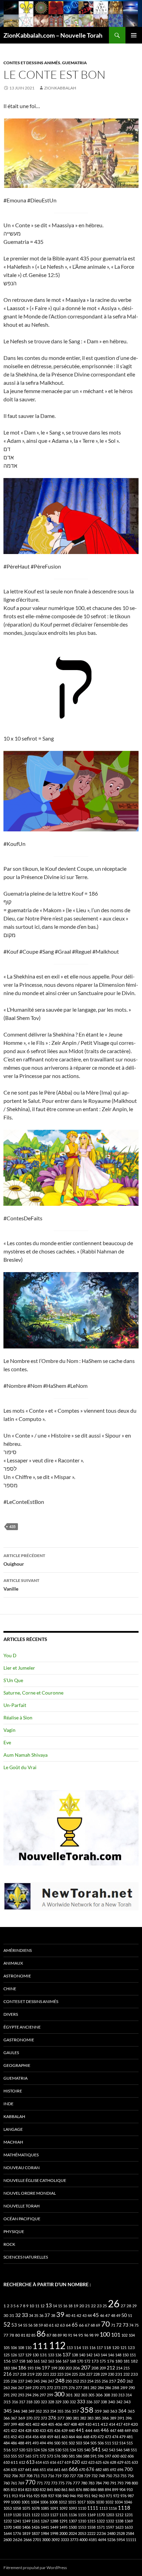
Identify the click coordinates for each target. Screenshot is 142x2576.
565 (28, 2456)
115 (85, 2348)
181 (126, 2361)
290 (132, 2388)
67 (87, 2325)
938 (58, 2496)
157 (15, 2361)
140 (82, 2355)
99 (97, 2335)
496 (50, 2443)
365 (131, 2411)
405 (51, 2424)
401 (28, 2424)
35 (36, 2315)
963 (102, 2496)
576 (57, 2456)
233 (134, 2374)
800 (135, 2483)
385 (98, 2418)
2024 (73, 2533)
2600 (8, 2540)
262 (130, 2381)
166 (58, 2361)
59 (41, 2325)
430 (35, 2430)
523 (29, 2450)
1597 (110, 2527)
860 (57, 2489)
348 (24, 2411)
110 (28, 2348)
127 (21, 2355)
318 (29, 2402)
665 (64, 2469)
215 (126, 2368)
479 (122, 2437)
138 (75, 2355)
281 (86, 2388)
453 (21, 2437)
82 (28, 2335)
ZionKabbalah (60, 88)
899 (115, 2489)
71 (113, 2325)
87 (49, 2335)
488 (21, 2443)
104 (132, 2335)
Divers (11, 2014)
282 (93, 2388)
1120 (17, 2515)
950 (80, 2496)
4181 (93, 2540)
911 (7, 2496)
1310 (82, 2521)
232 (126, 2374)
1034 (119, 2502)
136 (58, 2355)
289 (124, 2388)
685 (106, 2469)
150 (125, 2355)
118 (107, 2348)
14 (55, 2306)
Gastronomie (19, 2040)
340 (111, 2402)
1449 (54, 2527)
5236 (111, 2540)
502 (72, 2443)
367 (14, 2418)
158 (22, 2361)
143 (97, 2355)
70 (105, 2324)
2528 (121, 2533)
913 (15, 2496)
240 (29, 2381)
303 (84, 2395)
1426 (35, 2527)
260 (121, 2381)
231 (119, 2374)
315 (7, 2402)
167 (65, 2361)
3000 (46, 2540)
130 (35, 2355)
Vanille (21, 1585)
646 (35, 2469)
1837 (35, 2533)
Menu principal (134, 35)
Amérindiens (18, 1950)
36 (41, 2315)
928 (44, 2496)
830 (35, 2489)
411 (96, 2424)
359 (98, 2411)
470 (93, 2437)
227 (89, 2374)
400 (21, 2424)
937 (51, 2496)
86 (41, 2334)
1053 (8, 2508)
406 (59, 2424)
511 (108, 2443)
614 (39, 2462)
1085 (45, 2508)
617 (60, 2462)
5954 (121, 2540)
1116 (113, 2508)
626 (106, 2462)
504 (86, 2443)
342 (119, 2402)
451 (7, 2437)
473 (108, 2437)
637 (21, 2469)
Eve (7, 1742)
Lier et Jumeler (19, 1668)
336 (89, 2402)
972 (116, 2496)
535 (80, 2450)
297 (43, 2395)
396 (129, 2418)
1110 (82, 2508)
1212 (119, 2515)
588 (86, 2456)
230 (111, 2374)
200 (61, 2368)
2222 (91, 2533)
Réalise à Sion (18, 1718)
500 (57, 2443)
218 (23, 2374)
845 (50, 2489)
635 (14, 2469)
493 (35, 2443)
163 (51, 2361)
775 (61, 2483)
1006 (44, 2502)
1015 (72, 2502)
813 (14, 2489)
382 (83, 2418)
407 (67, 2424)
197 (46, 2368)
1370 (8, 2527)
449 (128, 2430)
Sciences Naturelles (26, 2257)
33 (25, 2315)
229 (104, 2374)
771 (40, 2483)
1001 (26, 2502)
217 (16, 2374)
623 (91, 2462)
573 (50, 2456)
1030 (100, 2502)
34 (31, 2315)
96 (86, 2335)
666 (73, 2469)
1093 (73, 2508)
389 (113, 2418)
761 (14, 2483)
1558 (91, 2527)
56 (30, 2325)
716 (51, 2476)
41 (73, 2315)
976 (123, 2496)
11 (37, 2306)
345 (8, 2411)
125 (7, 2355)
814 (21, 2489)
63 (62, 2325)
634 (7, 2469)
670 (82, 2469)
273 (57, 2388)
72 (119, 2325)
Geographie (17, 2065)
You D (10, 1655)
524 (37, 2450)
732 (94, 2476)
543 (112, 2450)
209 (103, 2368)
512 (115, 2443)
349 (31, 2411)
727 (73, 2476)
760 (7, 2483)
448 (120, 2430)
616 (53, 2462)
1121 (26, 2515)
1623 (119, 2527)
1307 (73, 2521)
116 (92, 2348)
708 (29, 2476)
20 (82, 2306)
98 (91, 2335)
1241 (17, 2521)
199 (54, 2368)
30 (6, 2315)
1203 (110, 2515)
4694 (102, 2540)
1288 (54, 2521)
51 (130, 2315)
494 (43, 2443)
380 (69, 2418)
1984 (45, 2533)
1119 (8, 2515)
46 (102, 2315)
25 (105, 2306)
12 (42, 2306)
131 (43, 2355)
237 (21, 2381)
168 (73, 2361)
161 (37, 2361)
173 (95, 2361)
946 (73, 2496)
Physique (14, 2231)
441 (80, 2430)
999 (7, 2502)
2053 (82, 2533)
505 (93, 2443)
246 (44, 2381)
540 (87, 2450)
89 (60, 2335)
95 (81, 2335)
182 (134, 2361)
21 (88, 2306)
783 (91, 2483)
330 (65, 2402)
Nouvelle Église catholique (35, 2180)
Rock (9, 2244)
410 (88, 2424)
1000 (16, 2502)
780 (84, 2483)
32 (18, 2315)
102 (124, 2335)
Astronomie (17, 1976)
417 (119, 2424)
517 (15, 2450)
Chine (10, 1989)
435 (12, 1526)
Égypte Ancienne (22, 2027)
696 (120, 2469)
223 (60, 2374)
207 (86, 2367)
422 (14, 2430)
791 (113, 2483)
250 (69, 2381)
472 (101, 2437)
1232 (8, 2521)
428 (28, 2430)
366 (7, 2418)
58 (35, 2325)
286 (108, 2388)
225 (75, 2374)
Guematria (74, 63)
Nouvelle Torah (22, 2206)
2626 (18, 2540)
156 (7, 2361)
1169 (91, 2515)
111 (40, 2346)
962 (94, 2496)
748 (102, 2476)
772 (47, 2483)
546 (119, 2450)
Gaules (11, 2053)
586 (79, 2456)
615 (46, 2462)
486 (14, 2443)
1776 (17, 2533)
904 (122, 2489)
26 (114, 2303)
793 (120, 2483)
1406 (26, 2527)
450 (135, 2430)
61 (51, 2325)
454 (28, 2437)
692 (113, 2469)
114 (77, 2348)
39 (60, 2314)
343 (127, 2402)
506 (101, 2443)
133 (51, 2355)
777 (76, 2483)
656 (50, 2469)
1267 (45, 2521)
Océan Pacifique (22, 2219)
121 (123, 2348)
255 (98, 2381)
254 (90, 2381)
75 (136, 2325)
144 (104, 2355)
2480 (111, 2533)
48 (113, 2315)
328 (51, 2402)
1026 (91, 2502)
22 (93, 2306)
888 (101, 2489)
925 (37, 2496)
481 (130, 2437)
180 (119, 2361)
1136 (73, 2515)
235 (7, 2381)
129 (28, 2355)
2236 (101, 2533)
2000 (63, 2533)
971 (109, 2496)
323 (44, 2402)
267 (21, 2388)
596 (101, 2456)
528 (51, 2450)
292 (14, 2395)
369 (22, 2418)
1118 (124, 2508)
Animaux (13, 1963)
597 (108, 2456)
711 (37, 2476)
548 (126, 2450)
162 (44, 2361)
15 (60, 2306)
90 (65, 2335)
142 (89, 2355)
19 (76, 2306)
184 (14, 2368)
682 (99, 2469)
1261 (35, 2521)
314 (129, 2395)
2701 (37, 2540)
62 (57, 2325)
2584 (130, 2533)
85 (33, 2335)
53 (14, 2325)
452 (14, 2437)
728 (80, 2476)
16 (65, 2306)
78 (12, 2335)
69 (98, 2325)
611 (14, 2462)
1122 (35, 2515)
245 (37, 2381)
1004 (35, 2502)
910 (130, 2489)
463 (64, 2437)
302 (77, 2395)
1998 (54, 2533)
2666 (28, 2540)
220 (39, 2374)
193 (30, 2368)
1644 (8, 2533)
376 (52, 2418)
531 (65, 2450)
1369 (129, 2521)
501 (64, 2443)
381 (76, 2418)
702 (7, 2476)
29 (134, 2306)
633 (135, 2462)
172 (87, 2361)
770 (30, 2482)
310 (114, 2395)
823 (28, 2489)
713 (44, 2476)
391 (121, 2418)
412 (104, 2424)
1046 (128, 2502)
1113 (103, 2508)
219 (31, 2374)
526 (44, 2450)
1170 (101, 2515)
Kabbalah (14, 2116)
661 (57, 2469)
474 (115, 2437)
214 (119, 2368)
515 (130, 2443)
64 (68, 2325)
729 (87, 2476)
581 (72, 2456)
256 (105, 2381)
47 (108, 2315)
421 (7, 2430)
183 (7, 2368)
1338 (119, 2521)
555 (14, 2456)
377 (61, 2418)
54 (20, 2325)
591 (93, 2456)
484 (7, 2443)
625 (99, 2462)
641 (28, 2469)
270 (35, 2388)
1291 (63, 2521)
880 (86, 2489)
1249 (26, 2521)
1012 (63, 2502)
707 (22, 2476)
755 (123, 2476)
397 (7, 2424)
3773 (74, 2540)
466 (79, 2437)
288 (116, 2388)
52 (7, 2324)
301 (69, 2395)
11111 (131, 2540)
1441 (45, 2527)
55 (25, 2325)
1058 (17, 2508)
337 (97, 2402)
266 (14, 2388)
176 (110, 2361)
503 (79, 2443)
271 (43, 2388)
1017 (81, 2502)
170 (80, 2361)
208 (95, 2368)
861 (64, 2489)
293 (21, 2395)
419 (126, 2424)
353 (46, 2411)
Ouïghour (24, 1560)
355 (60, 2411)
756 (131, 2476)
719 (58, 2476)
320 (37, 2402)
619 (68, 2462)
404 (44, 2424)
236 (14, 2381)
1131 (63, 2515)
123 (131, 2348)
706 (15, 2476)
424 (21, 2430)
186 (22, 2368)
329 (58, 2402)
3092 (55, 2540)
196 (38, 2368)
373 (44, 2418)
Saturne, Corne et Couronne (33, 1693)
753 (116, 2476)
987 (131, 2496)
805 (7, 2489)
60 (46, 2325)
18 (70, 2306)
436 (57, 2430)
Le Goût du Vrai (20, 1767)
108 (21, 2348)
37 (47, 2315)
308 (107, 2395)
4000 (83, 2540)
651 (43, 2469)
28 (129, 2306)
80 (18, 2335)
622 (84, 2462)
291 (7, 2395)
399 (14, 2424)
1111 (93, 2508)
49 (118, 2315)
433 (43, 2430)
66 (81, 2325)
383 (90, 2418)
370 (29, 2418)
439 (64, 2430)
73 (125, 2325)
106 (14, 2348)
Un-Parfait (15, 1705)
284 (101, 2388)
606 (131, 2456)
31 (12, 2315)
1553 (82, 2527)
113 (70, 2348)
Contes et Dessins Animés (32, 63)
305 (91, 2395)
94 (75, 2335)
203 (69, 2368)
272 (50, 2388)
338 (104, 2402)
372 (37, 2418)
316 (15, 2402)
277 (79, 2388)
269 (28, 2388)
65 (75, 2325)
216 (8, 2374)
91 (70, 2335)
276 (72, 2388)
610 (7, 2462)
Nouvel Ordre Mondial (30, 2193)
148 (118, 2355)
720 (65, 2476)
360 (106, 2411)
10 (32, 2306)
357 (75, 2411)
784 (99, 2483)
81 (23, 2335)
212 (111, 2368)
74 (131, 2325)
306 (99, 2395)
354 (53, 2411)
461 (57, 2437)
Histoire (13, 2091)
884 (93, 2489)
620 (76, 2462)
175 (103, 2361)
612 (22, 2462)
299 (50, 2395)
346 (16, 2411)
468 (86, 2437)
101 (116, 2335)
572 (43, 2456)
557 (21, 2456)
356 (68, 2411)
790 (106, 2483)
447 (113, 2430)
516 (7, 2450)
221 (46, 2374)
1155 (82, 2515)
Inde (8, 2104)
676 (90, 2469)
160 (29, 2361)
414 (112, 2424)
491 (28, 2443)
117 (100, 2348)
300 (59, 2394)
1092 (63, 2508)
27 (123, 2306)
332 (73, 2402)
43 (84, 2315)
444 (89, 2430)
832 (43, 2489)
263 (7, 2388)
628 (113, 2462)
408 (74, 2424)
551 (134, 2450)
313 (121, 2395)
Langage (13, 2129)
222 (53, 2374)
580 (64, 2456)
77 (6, 2335)
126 (14, 2355)
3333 (65, 2540)
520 (22, 2450)
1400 (17, 2527)
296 (35, 2395)
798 (128, 2483)
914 (22, 2496)
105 (7, 2348)
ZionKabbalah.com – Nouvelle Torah (53, 35)
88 (54, 2335)
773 (54, 2483)
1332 (110, 2521)
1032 (109, 2502)
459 (50, 2437)
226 (82, 2374)
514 (122, 2443)
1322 (101, 2521)
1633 (129, 2527)
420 (134, 2424)
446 (105, 2430)
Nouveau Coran (22, 2168)
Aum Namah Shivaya (26, 1755)
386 (105, 2418)
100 (105, 2334)
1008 (53, 2502)
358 (87, 2410)
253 (83, 2381)
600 (116, 2456)
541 (96, 2449)
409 (81, 2424)
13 (49, 2305)
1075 (26, 2508)
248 (60, 2381)
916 (29, 2496)
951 (87, 2496)
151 (133, 2355)
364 (122, 2411)
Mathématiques (21, 2155)
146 (111, 2355)
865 (72, 2489)
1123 (45, 2515)
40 (68, 2315)
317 (22, 2402)
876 (79, 2489)
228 (97, 2374)
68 (93, 2325)
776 (69, 2483)
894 (108, 2489)
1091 (54, 2508)
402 (36, 2424)
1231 (129, 2515)
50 (124, 2315)
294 (28, 2395)
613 (30, 2462)
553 (7, 2456)
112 (57, 2345)
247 (51, 2381)
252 (76, 2381)
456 (35, 2437)
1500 (73, 2527)
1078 (35, 2508)
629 (120, 2462)
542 (105, 2450)
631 (128, 2462)
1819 (26, 2533)
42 (79, 2315)
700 (129, 2469)
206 (76, 2368)
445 (97, 2430)
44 (90, 2315)
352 (39, 2411)
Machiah (13, 2142)
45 (96, 2315)
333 (81, 2401)
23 (99, 2306)
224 (68, 2374)
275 (64, 2388)
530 (58, 2450)
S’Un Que (13, 1680)
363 (114, 2411)
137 (67, 2354)
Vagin (9, 1730)
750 (109, 2476)
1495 (63, 2527)
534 (73, 2450)
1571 (101, 2527)
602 (123, 2456)
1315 (91, 2521)
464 (72, 2437)
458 (43, 2437)
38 (53, 2315)
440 (72, 2430)
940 (65, 2496)
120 (116, 2348)
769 (21, 2483)
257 (113, 2381)
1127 (54, 2515)
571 (35, 2456)
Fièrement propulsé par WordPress (35, 2568)
